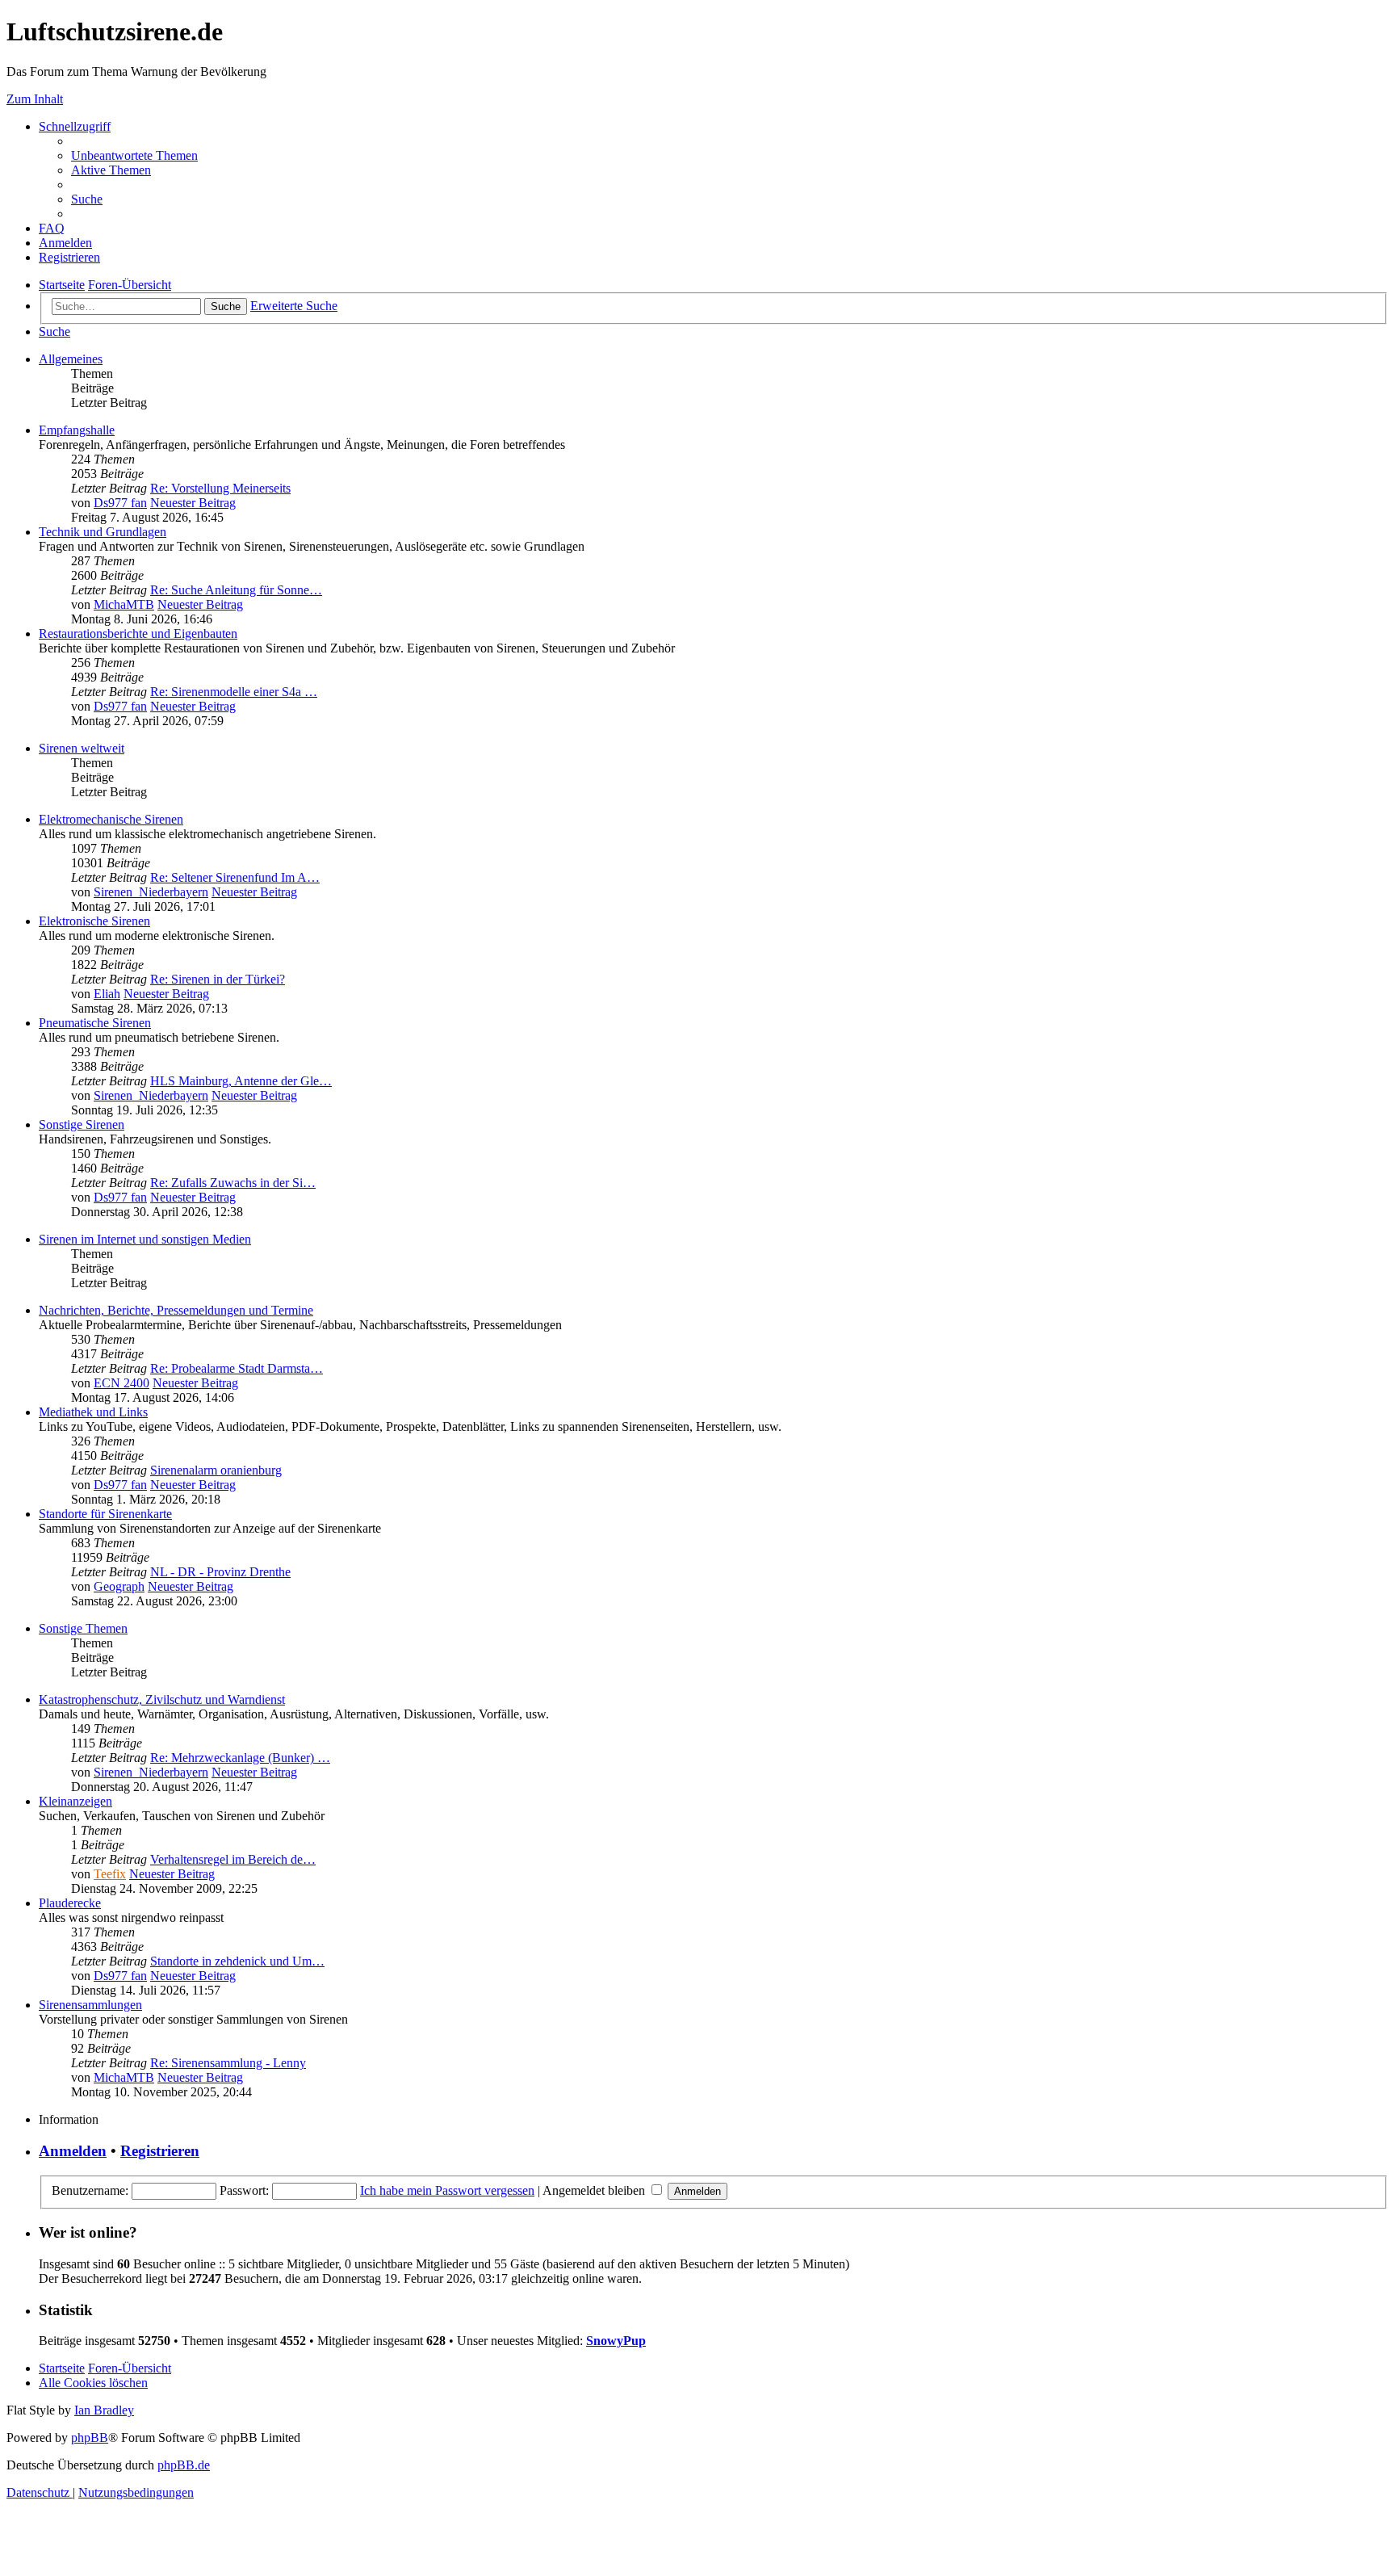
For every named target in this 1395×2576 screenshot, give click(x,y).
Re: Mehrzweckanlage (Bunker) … (240, 1758)
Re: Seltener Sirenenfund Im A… (235, 877)
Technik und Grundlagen (103, 532)
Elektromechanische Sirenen (111, 819)
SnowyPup (616, 2341)
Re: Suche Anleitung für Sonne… (236, 590)
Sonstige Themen (83, 1628)
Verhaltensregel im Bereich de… (233, 1859)
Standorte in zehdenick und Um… (237, 1961)
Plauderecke (70, 1903)
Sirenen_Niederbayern (151, 892)
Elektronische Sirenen (94, 921)
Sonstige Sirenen (82, 1124)
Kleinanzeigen (75, 1801)
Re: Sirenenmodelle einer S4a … (234, 692)
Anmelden (73, 2151)
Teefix (110, 1874)
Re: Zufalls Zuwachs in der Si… (233, 1183)
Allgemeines (71, 359)
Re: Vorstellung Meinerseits (220, 488)
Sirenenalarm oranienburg (216, 1470)
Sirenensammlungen (90, 2005)
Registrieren (160, 2151)
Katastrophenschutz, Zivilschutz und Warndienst (162, 1699)
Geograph (119, 1586)
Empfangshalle (77, 430)
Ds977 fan (120, 503)
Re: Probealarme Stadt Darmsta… (237, 1368)
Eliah (107, 994)
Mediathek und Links (93, 1412)
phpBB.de (184, 2465)
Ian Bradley (104, 2410)
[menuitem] (134, 155)
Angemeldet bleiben (595, 2190)
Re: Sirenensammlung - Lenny (228, 2063)
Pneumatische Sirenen (95, 1023)
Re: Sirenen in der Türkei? (218, 979)
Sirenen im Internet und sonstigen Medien (145, 1239)
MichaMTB (124, 604)
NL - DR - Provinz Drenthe (220, 1572)
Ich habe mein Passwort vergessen (447, 2190)
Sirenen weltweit (82, 748)
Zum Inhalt (35, 99)
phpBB (90, 2438)
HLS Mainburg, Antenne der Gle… (241, 1081)
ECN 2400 (121, 1383)
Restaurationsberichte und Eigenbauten (138, 634)
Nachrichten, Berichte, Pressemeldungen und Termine (176, 1310)
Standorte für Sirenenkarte (105, 1514)
